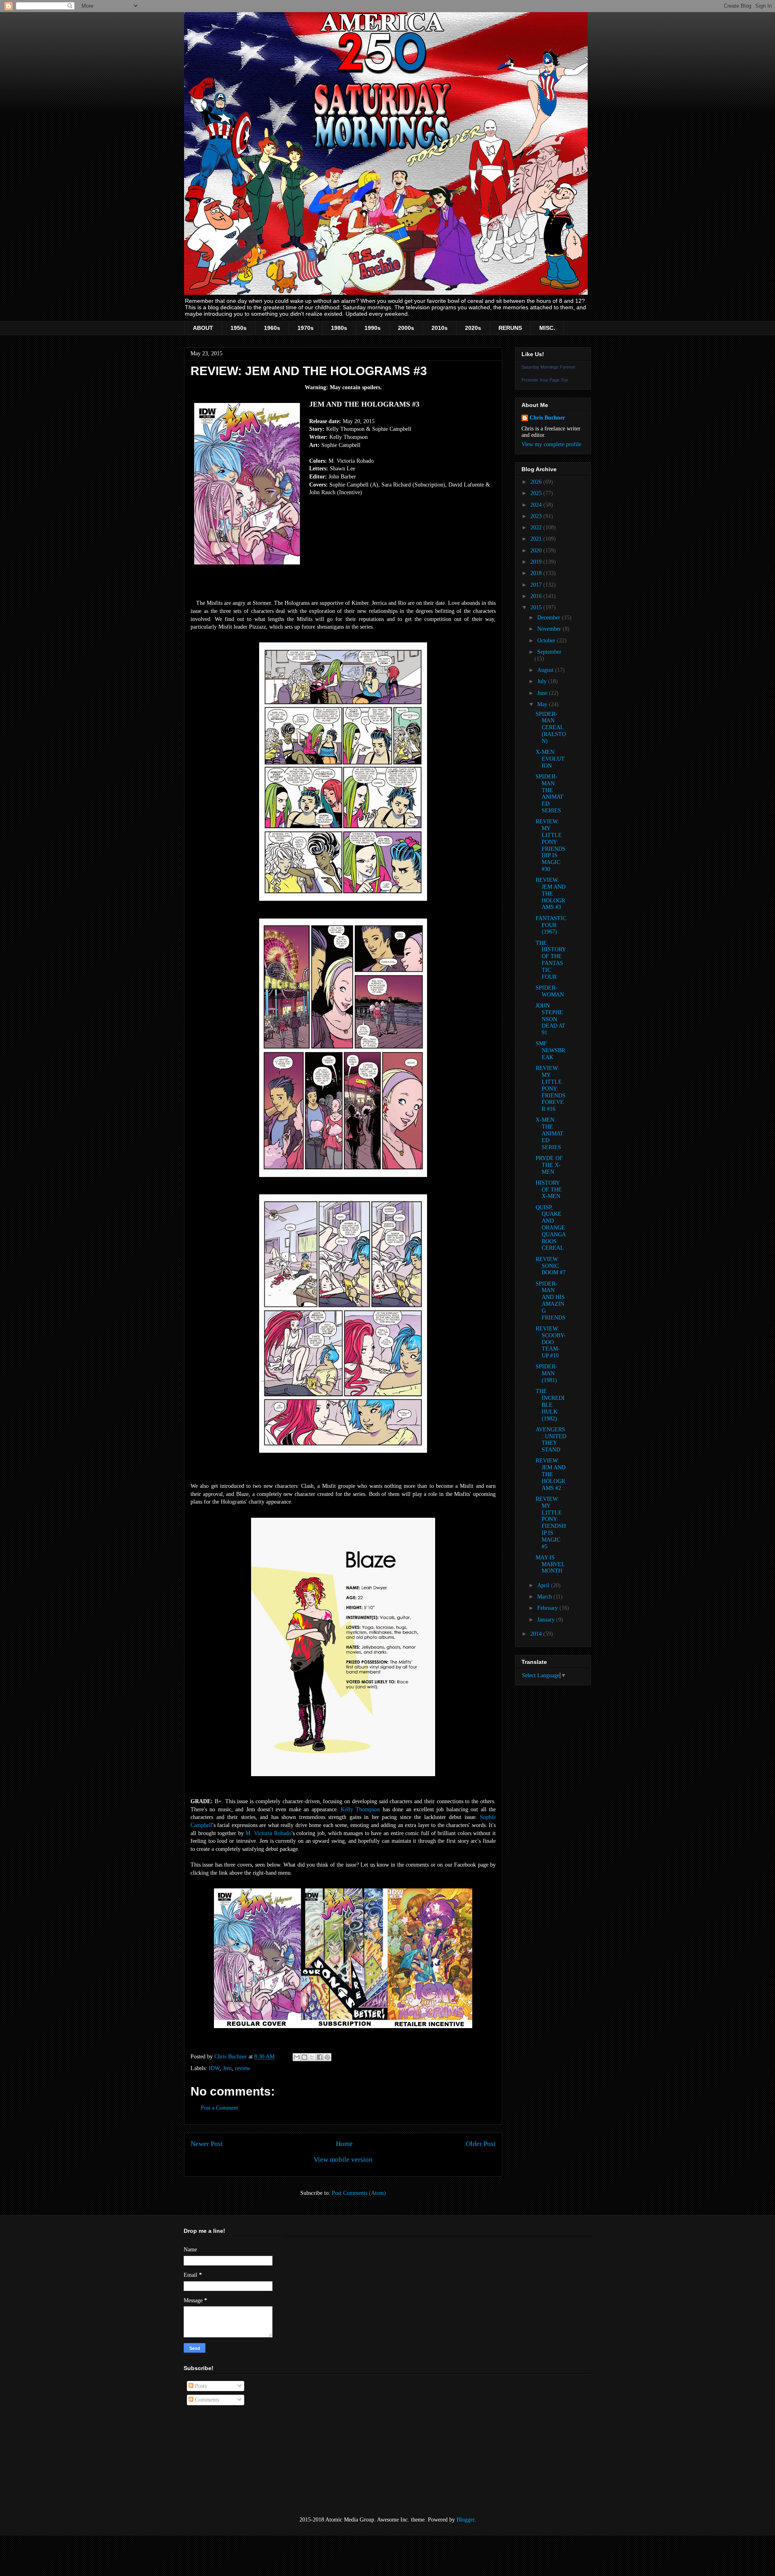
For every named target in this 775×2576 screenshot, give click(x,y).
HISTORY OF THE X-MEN (549, 1190)
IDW (214, 2068)
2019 (537, 562)
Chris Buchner (547, 418)
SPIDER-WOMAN (550, 991)
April (544, 1585)
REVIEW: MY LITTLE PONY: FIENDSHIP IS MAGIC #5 (551, 1523)
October (547, 641)
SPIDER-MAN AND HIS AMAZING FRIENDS (551, 1301)
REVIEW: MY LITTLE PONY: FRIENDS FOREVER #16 (551, 1089)
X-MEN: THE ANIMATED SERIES (550, 1133)
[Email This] (297, 2057)
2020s (473, 328)
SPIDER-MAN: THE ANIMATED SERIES (550, 794)
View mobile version (343, 2160)
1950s (239, 328)
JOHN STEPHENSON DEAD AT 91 (551, 1019)
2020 (537, 551)
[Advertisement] (224, 2461)
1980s (339, 328)
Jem (227, 2068)
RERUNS (510, 328)
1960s (272, 328)
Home (344, 2144)
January (547, 1620)
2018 (537, 573)
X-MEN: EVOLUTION (550, 759)
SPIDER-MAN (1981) (547, 1373)
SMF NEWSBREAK (550, 1050)
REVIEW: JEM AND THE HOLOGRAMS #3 (551, 894)
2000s (406, 328)
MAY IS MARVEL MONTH (550, 1564)
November (550, 629)
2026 (537, 482)
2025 (537, 493)
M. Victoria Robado (268, 1833)
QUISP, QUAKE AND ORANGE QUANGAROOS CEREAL (551, 1228)
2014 (537, 1634)
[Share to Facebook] (320, 2057)
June (543, 693)
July (543, 681)
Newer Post (207, 2144)
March (545, 1597)
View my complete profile (551, 444)
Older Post (481, 2144)
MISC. (547, 328)
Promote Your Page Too (545, 380)
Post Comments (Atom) (359, 2193)
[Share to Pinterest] (327, 2057)
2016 (537, 596)
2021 (537, 539)
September (549, 652)
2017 (537, 585)
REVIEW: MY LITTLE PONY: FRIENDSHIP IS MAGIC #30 (551, 845)
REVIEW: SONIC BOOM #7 (551, 1266)
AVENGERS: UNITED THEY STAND (551, 1440)
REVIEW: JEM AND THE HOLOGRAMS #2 (551, 1474)
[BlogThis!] (304, 2057)
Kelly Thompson (360, 1809)
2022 (537, 528)
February (548, 1608)
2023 (537, 516)
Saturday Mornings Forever (549, 367)
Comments (206, 2400)
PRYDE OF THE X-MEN (549, 1165)
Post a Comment (219, 2108)
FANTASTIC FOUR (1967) (551, 925)
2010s (440, 328)
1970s (306, 328)
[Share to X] (312, 2057)
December (550, 618)
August (546, 670)
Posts (200, 2386)
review (243, 2068)
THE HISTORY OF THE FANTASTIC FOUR (551, 960)
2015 (537, 607)
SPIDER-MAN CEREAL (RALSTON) (551, 728)
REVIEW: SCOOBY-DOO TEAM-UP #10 (551, 1342)
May (543, 704)
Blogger (465, 2520)
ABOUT (203, 328)
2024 (537, 505)
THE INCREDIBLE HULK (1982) (550, 1405)
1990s (373, 328)
